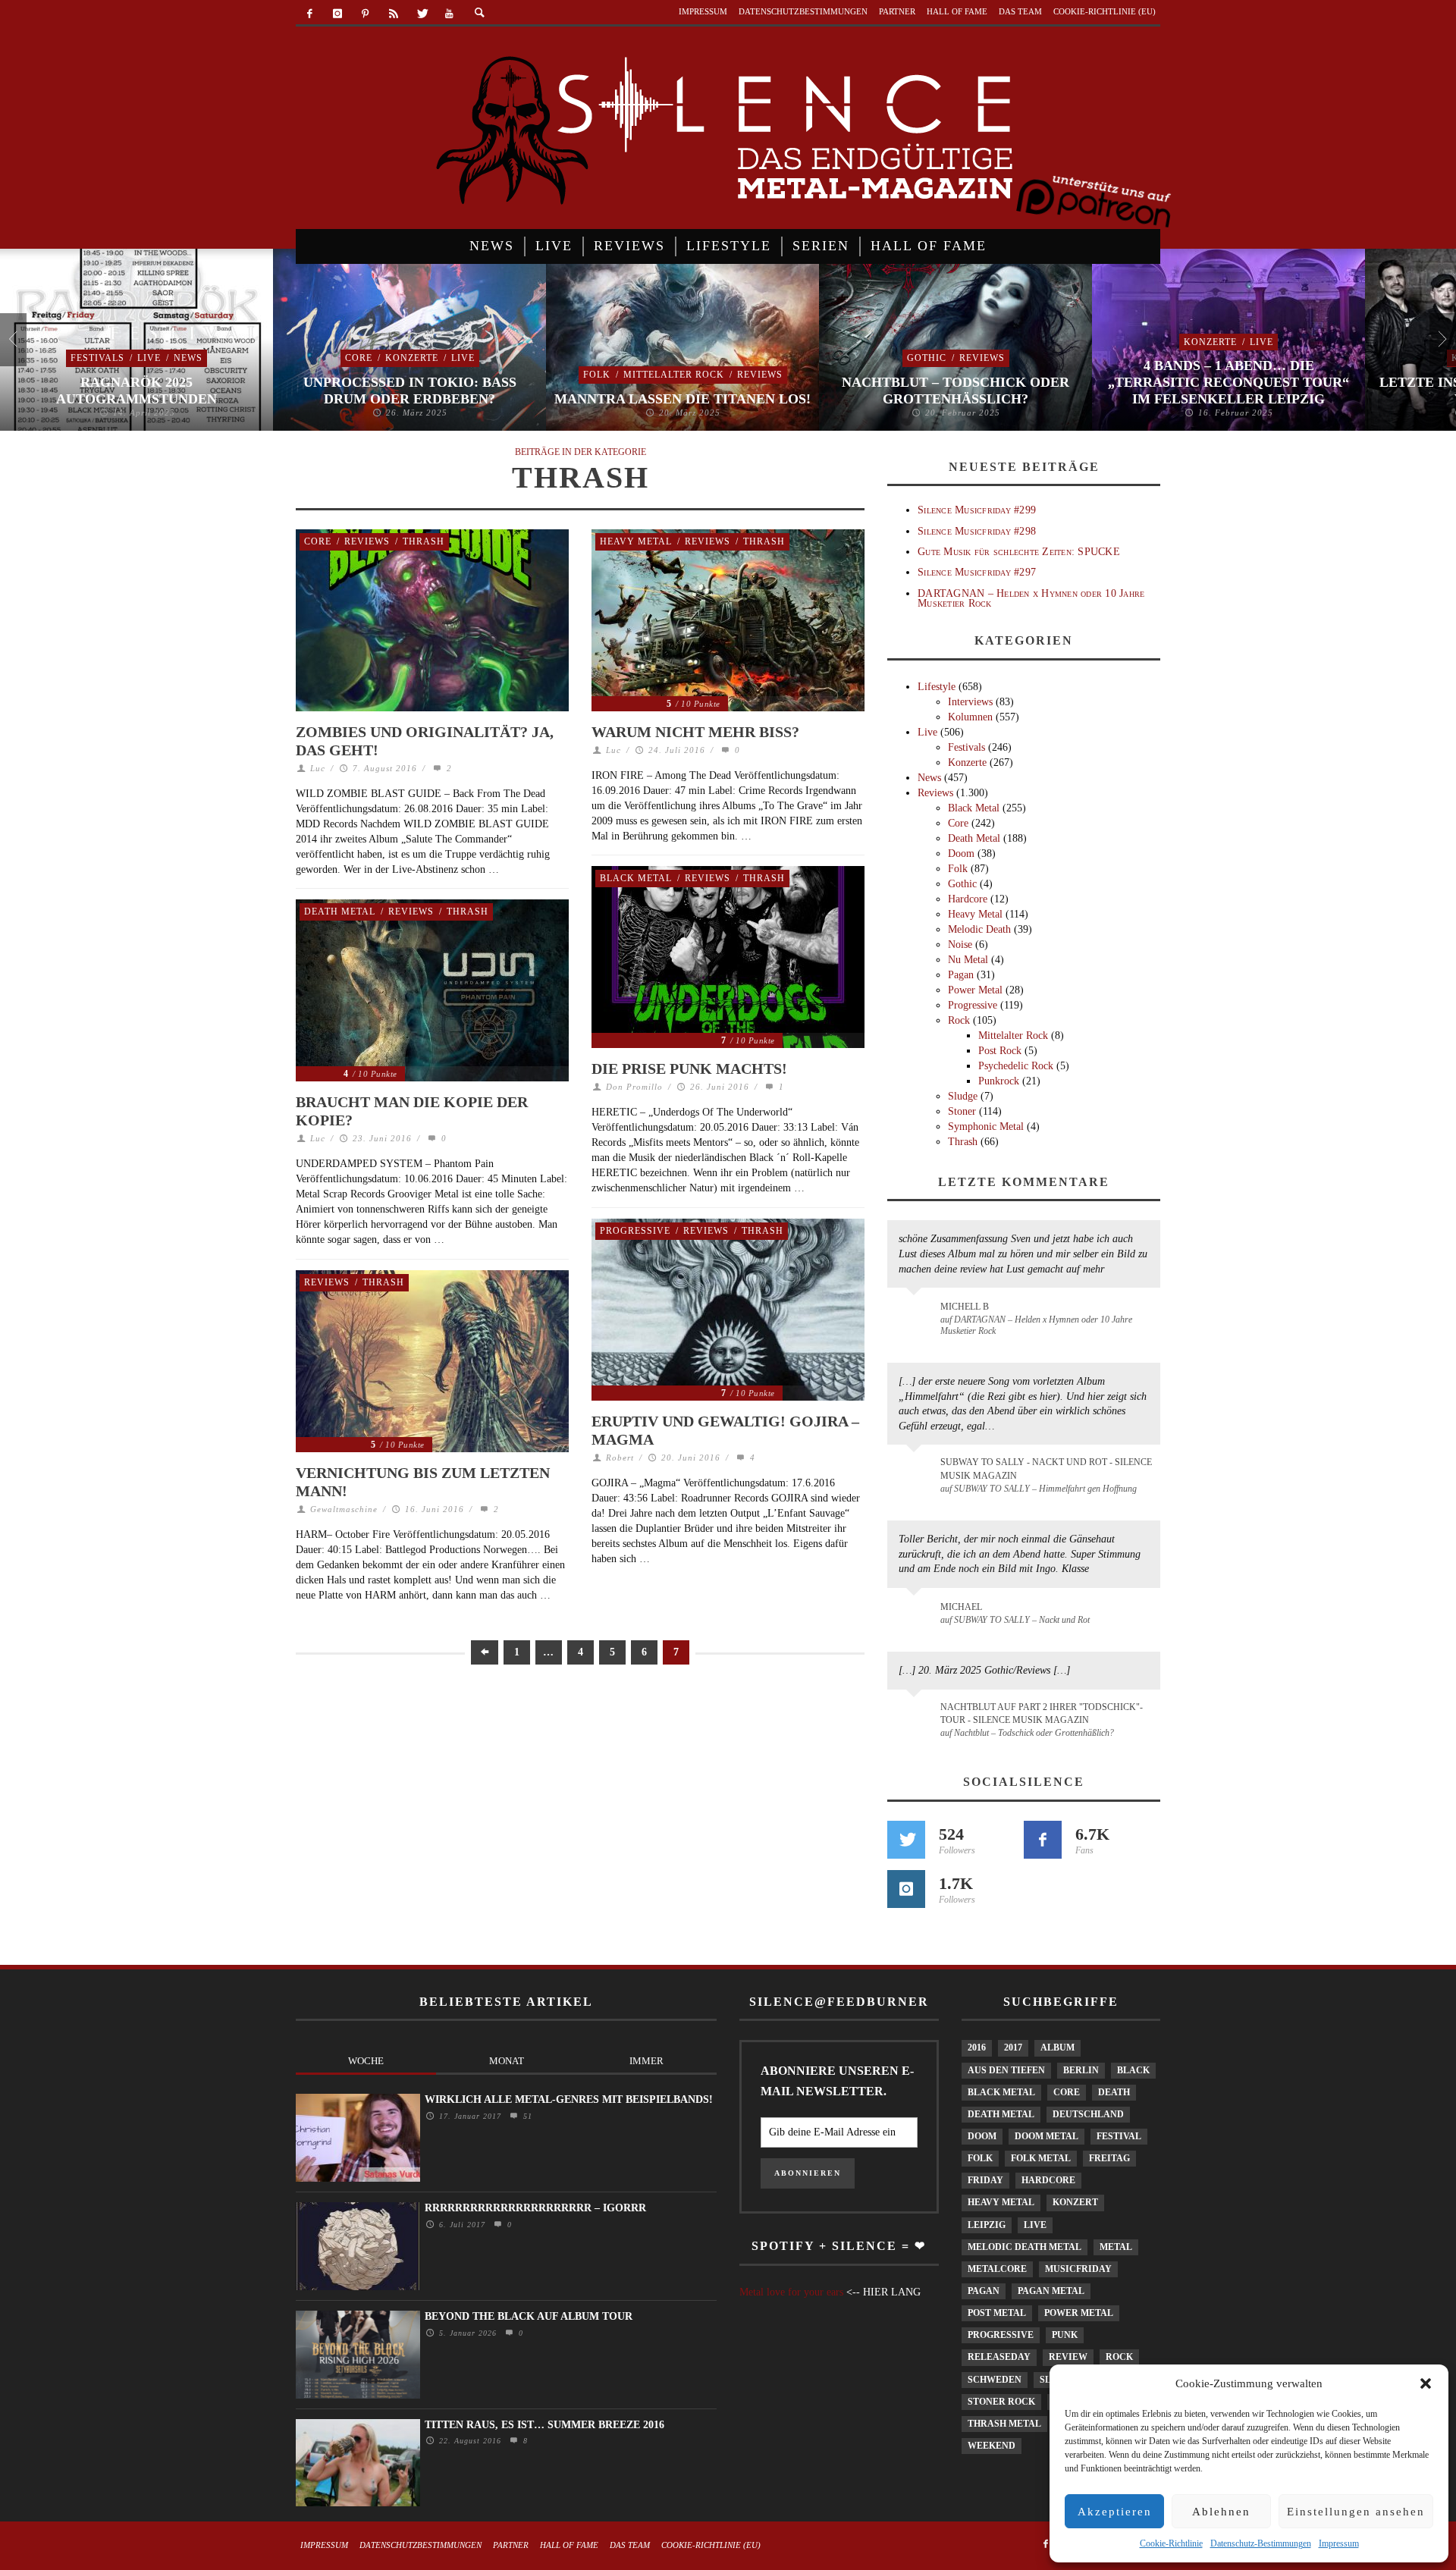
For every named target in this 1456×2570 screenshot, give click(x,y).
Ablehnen (1221, 2512)
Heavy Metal (636, 541)
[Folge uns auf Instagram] (906, 1889)
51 (526, 2116)
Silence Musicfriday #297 (977, 572)
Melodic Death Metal (1025, 2247)
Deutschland (1088, 2114)
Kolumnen (970, 717)
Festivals (97, 358)
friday (985, 2180)
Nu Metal (968, 960)
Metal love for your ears (791, 2292)
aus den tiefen (1006, 2070)
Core (359, 358)
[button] (1426, 2383)
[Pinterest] (366, 14)
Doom (961, 854)
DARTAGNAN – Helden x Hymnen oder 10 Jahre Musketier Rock (1031, 598)
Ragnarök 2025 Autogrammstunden (136, 391)
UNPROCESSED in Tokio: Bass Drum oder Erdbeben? (410, 391)
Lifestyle (937, 687)
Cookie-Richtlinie (1171, 2543)
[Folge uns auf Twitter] (906, 1840)
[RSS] (393, 14)
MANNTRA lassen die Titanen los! (682, 399)
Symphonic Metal (986, 1127)
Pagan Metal (1051, 2291)
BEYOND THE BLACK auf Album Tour (529, 2316)
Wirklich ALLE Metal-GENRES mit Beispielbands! (569, 2099)
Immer (646, 2061)
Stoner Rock (1001, 2402)
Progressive (635, 1231)
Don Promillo (634, 1087)
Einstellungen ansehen (1356, 2512)
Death (1114, 2092)
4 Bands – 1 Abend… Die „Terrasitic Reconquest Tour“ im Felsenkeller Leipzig (1228, 382)
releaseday (999, 2357)
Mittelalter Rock (674, 375)
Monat (507, 2061)
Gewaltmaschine (344, 1509)
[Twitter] (421, 14)
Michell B (965, 1307)
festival (1119, 2136)
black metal (1001, 2092)
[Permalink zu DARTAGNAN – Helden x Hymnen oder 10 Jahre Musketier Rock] (916, 1314)
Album (1057, 2048)
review (1068, 2357)
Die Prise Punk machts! (689, 1068)
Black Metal (636, 878)
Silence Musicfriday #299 (977, 510)
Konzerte (412, 358)
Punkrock (999, 1081)
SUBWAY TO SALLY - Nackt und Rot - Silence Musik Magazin (1046, 1469)
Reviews (760, 375)
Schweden (995, 2380)
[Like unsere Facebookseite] (1043, 1840)
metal (1116, 2247)
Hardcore (968, 899)
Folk (597, 375)
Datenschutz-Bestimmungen (1261, 2543)
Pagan (961, 975)
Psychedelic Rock (1016, 1066)
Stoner (962, 1111)
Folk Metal (1041, 2158)
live (1035, 2225)
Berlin (1081, 2070)
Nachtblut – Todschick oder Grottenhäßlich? (955, 391)
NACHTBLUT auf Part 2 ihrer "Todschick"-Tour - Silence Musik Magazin (1042, 1713)
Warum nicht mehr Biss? (695, 732)
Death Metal (340, 912)
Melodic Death (979, 929)
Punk (1065, 2335)
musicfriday (1078, 2269)
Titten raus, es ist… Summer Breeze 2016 (544, 2425)
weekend (992, 2446)
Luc (318, 768)
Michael (961, 1607)
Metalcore (997, 2269)
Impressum (1339, 2543)
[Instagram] (338, 14)
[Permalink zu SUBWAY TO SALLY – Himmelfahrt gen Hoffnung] (916, 1471)
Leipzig (987, 2225)
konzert (1075, 2202)
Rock (959, 1020)
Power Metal (975, 990)
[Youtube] (449, 14)
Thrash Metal (1004, 2424)
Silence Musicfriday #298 (977, 531)
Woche (366, 2061)
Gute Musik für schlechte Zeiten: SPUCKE (1019, 552)
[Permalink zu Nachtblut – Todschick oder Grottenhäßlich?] (916, 1716)
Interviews (970, 702)
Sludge (963, 1096)
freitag (1109, 2158)
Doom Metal (1046, 2136)
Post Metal (997, 2313)
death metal (1001, 2114)
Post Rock (1000, 1051)
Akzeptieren (1115, 2512)
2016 (977, 2048)
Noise (960, 945)
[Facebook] (310, 14)
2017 (1013, 2048)
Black (1133, 2070)
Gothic (927, 358)
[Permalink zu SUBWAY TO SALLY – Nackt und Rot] (916, 1614)
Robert (620, 1458)
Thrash (424, 541)
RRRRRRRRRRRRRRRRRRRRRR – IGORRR (535, 2208)
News (188, 358)
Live (149, 358)
